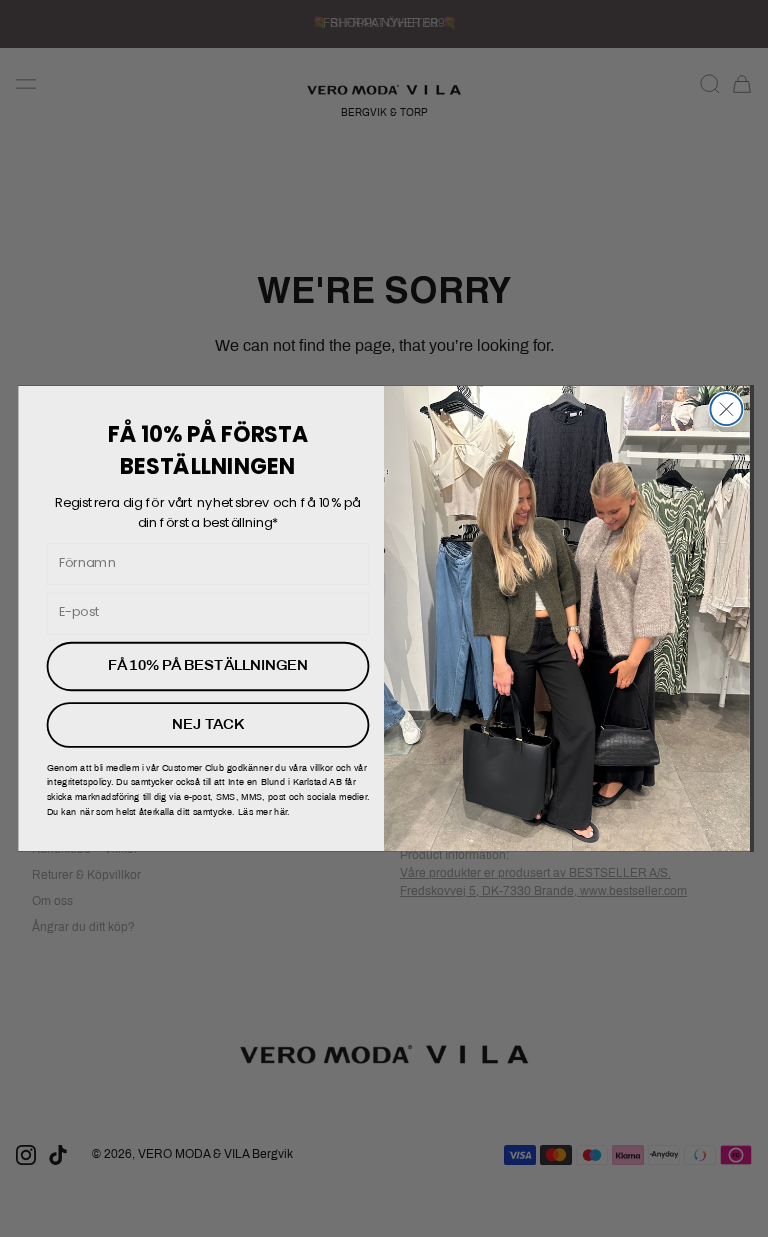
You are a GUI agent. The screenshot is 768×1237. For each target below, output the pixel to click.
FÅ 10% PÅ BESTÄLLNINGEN (207, 666)
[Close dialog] (726, 409)
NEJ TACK (208, 725)
